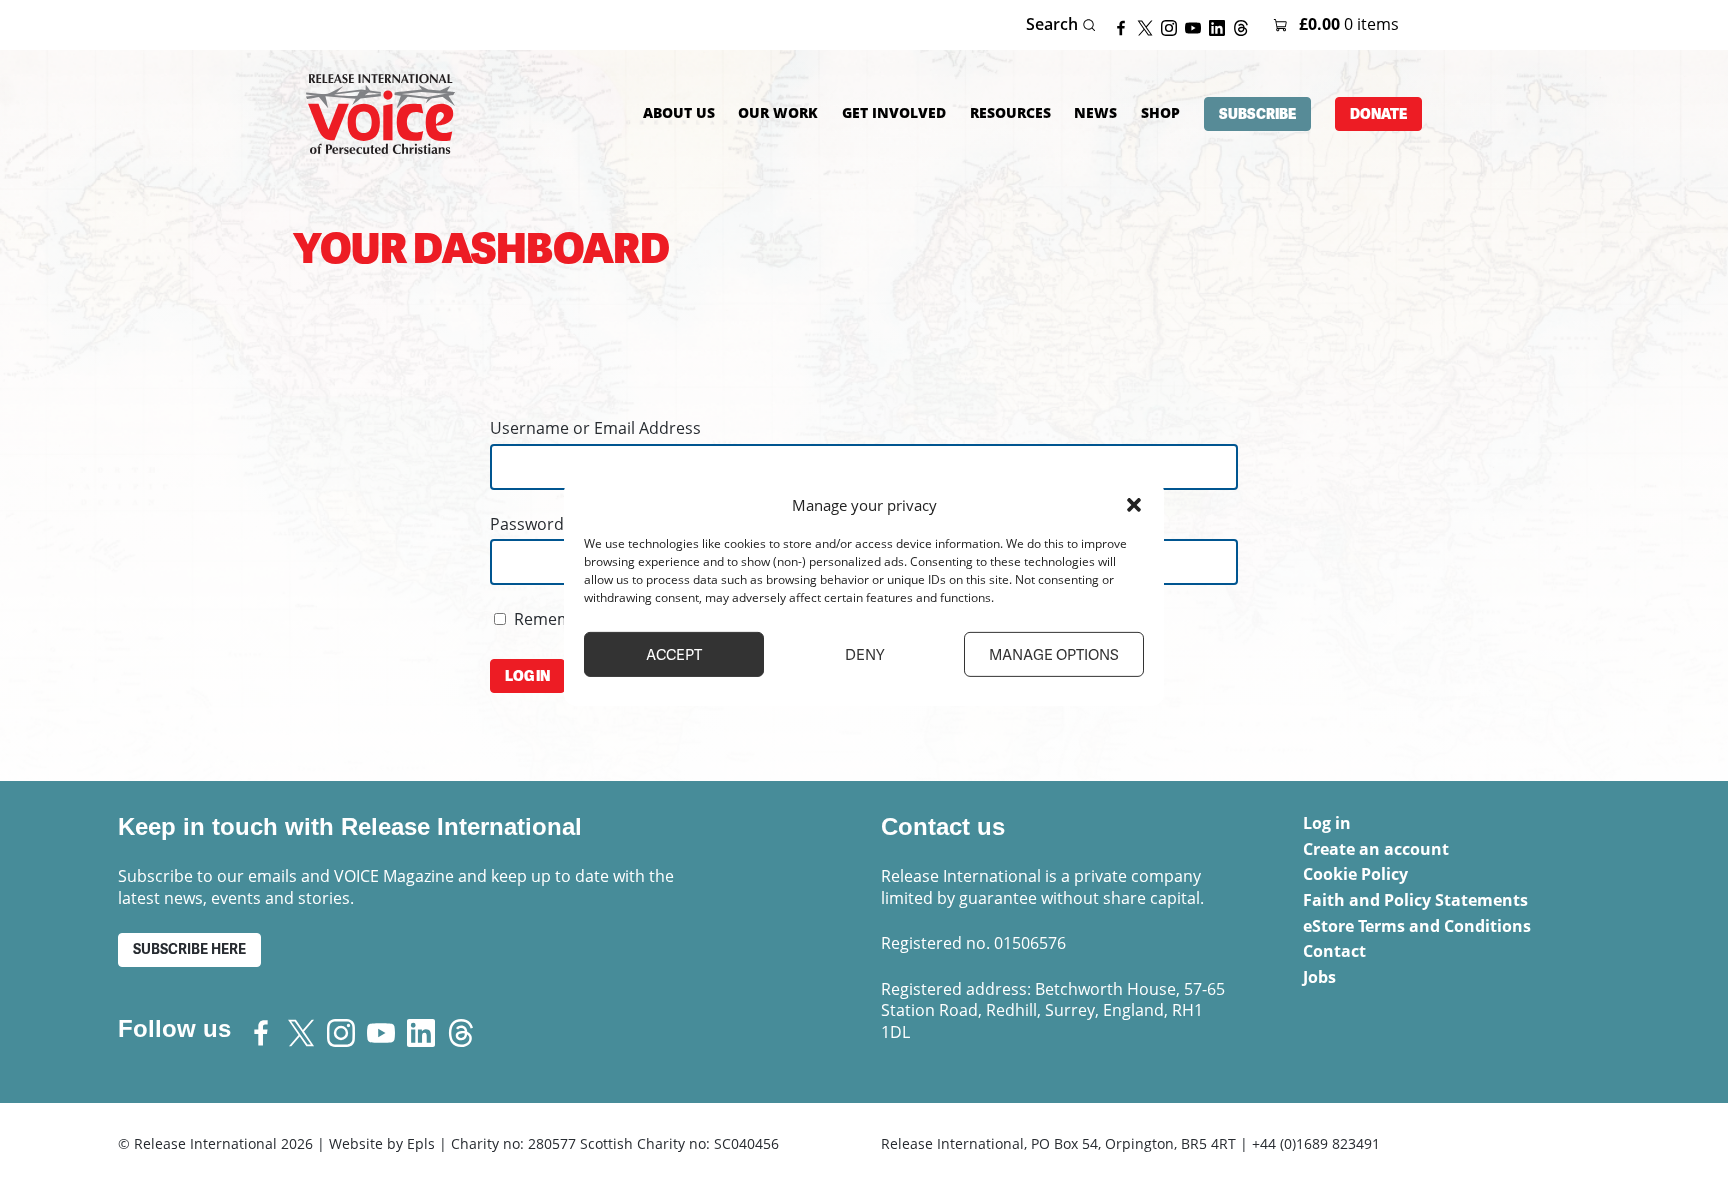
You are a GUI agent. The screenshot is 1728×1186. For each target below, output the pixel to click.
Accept (674, 655)
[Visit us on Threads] (1245, 26)
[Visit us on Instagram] (1173, 26)
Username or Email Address (595, 428)
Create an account (1376, 849)
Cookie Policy (1355, 874)
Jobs (1319, 977)
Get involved (894, 112)
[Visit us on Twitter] (1149, 26)
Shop (1160, 112)
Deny (864, 655)
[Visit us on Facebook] (1125, 26)
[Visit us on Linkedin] (1221, 26)
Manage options (1054, 655)
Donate (1378, 114)
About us (679, 112)
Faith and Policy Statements (1415, 900)
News (1095, 112)
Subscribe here (189, 949)
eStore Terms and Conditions (1417, 926)
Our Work (778, 112)
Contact (1334, 951)
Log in (1327, 823)
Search (1054, 24)
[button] (1134, 505)
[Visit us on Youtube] (1197, 26)
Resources (1010, 112)
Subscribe (1257, 114)
